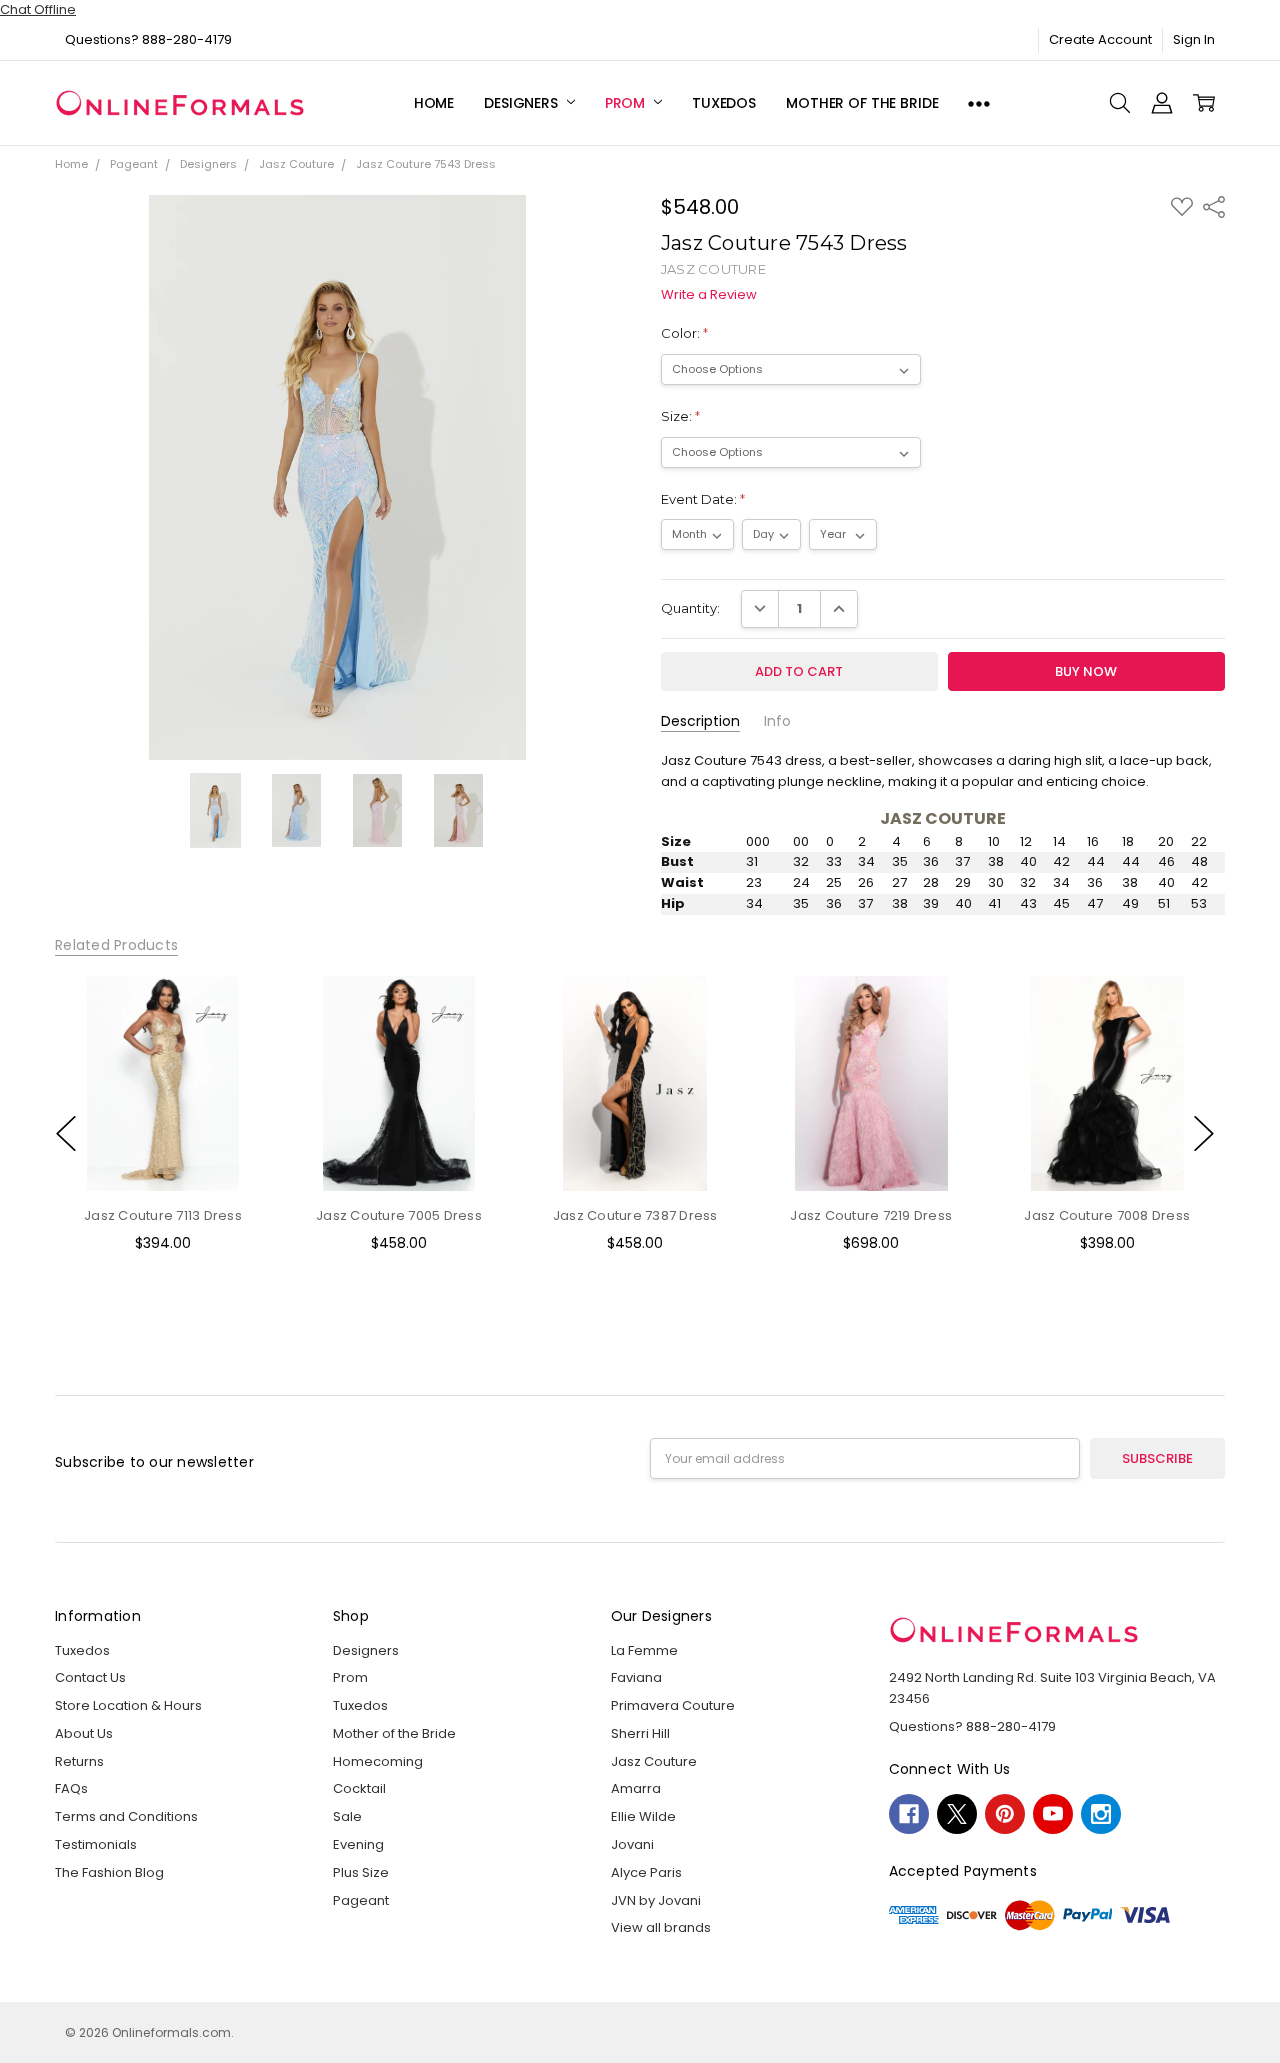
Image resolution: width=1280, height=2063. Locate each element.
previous (66, 1133)
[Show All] (979, 103)
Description (700, 721)
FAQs (71, 1788)
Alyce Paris (646, 1872)
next (1204, 1133)
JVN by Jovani (656, 1900)
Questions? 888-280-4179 (148, 39)
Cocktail (359, 1788)
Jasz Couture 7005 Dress (399, 1216)
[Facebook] (909, 1814)
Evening (358, 1844)
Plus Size (361, 1872)
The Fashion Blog (109, 1872)
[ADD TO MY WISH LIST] (237, 1041)
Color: (684, 333)
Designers (523, 103)
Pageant (361, 1900)
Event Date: (703, 499)
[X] (957, 1814)
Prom (627, 103)
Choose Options (163, 1153)
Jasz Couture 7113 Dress (163, 1216)
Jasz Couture (654, 1761)
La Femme (644, 1650)
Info (777, 721)
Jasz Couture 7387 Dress (634, 1216)
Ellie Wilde (643, 1816)
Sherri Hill (640, 1733)
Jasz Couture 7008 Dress (1107, 1216)
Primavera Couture (673, 1705)
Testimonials (96, 1844)
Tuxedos (724, 103)
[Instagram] (1101, 1814)
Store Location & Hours (128, 1705)
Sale (347, 1816)
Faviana (636, 1677)
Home (434, 103)
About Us (84, 1733)
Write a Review (709, 295)
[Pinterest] (1005, 1814)
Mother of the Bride (862, 103)
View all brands (661, 1927)
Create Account (1100, 39)
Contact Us (90, 1677)
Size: (680, 416)
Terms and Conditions (126, 1816)
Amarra (636, 1788)
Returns (79, 1761)
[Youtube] (1053, 1814)
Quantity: (690, 608)
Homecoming (378, 1761)
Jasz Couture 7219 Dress (871, 1216)
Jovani (632, 1844)
